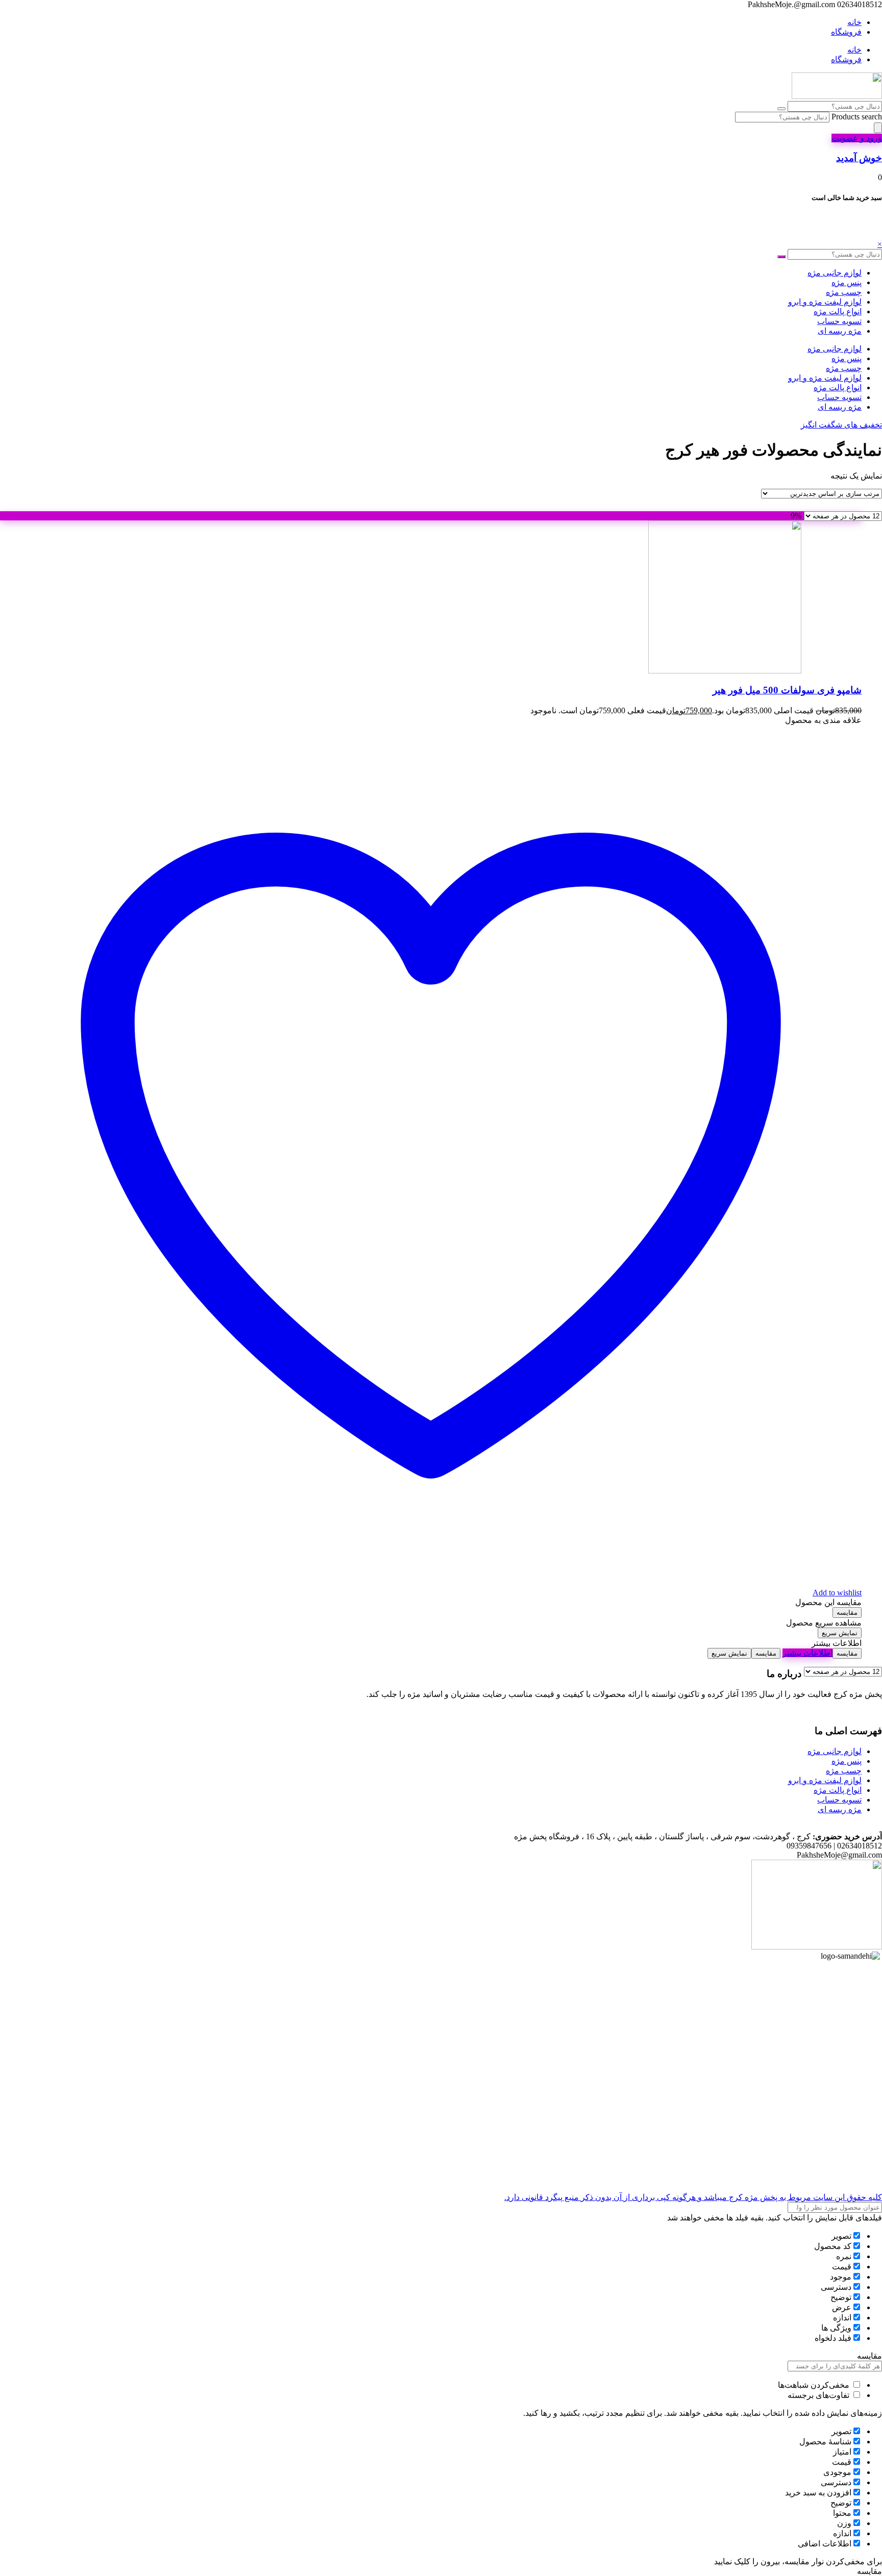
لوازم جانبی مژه (835, 273)
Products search (856, 117)
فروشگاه (846, 32)
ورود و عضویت (857, 138)
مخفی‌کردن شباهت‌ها (815, 2385)
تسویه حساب (839, 321)
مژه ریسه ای (840, 331)
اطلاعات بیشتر (807, 1653)
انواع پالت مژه (838, 311)
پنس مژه (847, 282)
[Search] (878, 128)
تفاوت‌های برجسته (819, 2395)
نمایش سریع (840, 1633)
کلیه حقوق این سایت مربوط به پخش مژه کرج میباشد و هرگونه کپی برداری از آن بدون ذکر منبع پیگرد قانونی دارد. (693, 2197)
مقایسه (847, 1612)
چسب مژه (844, 292)
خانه (854, 22)
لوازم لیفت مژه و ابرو (825, 302)
